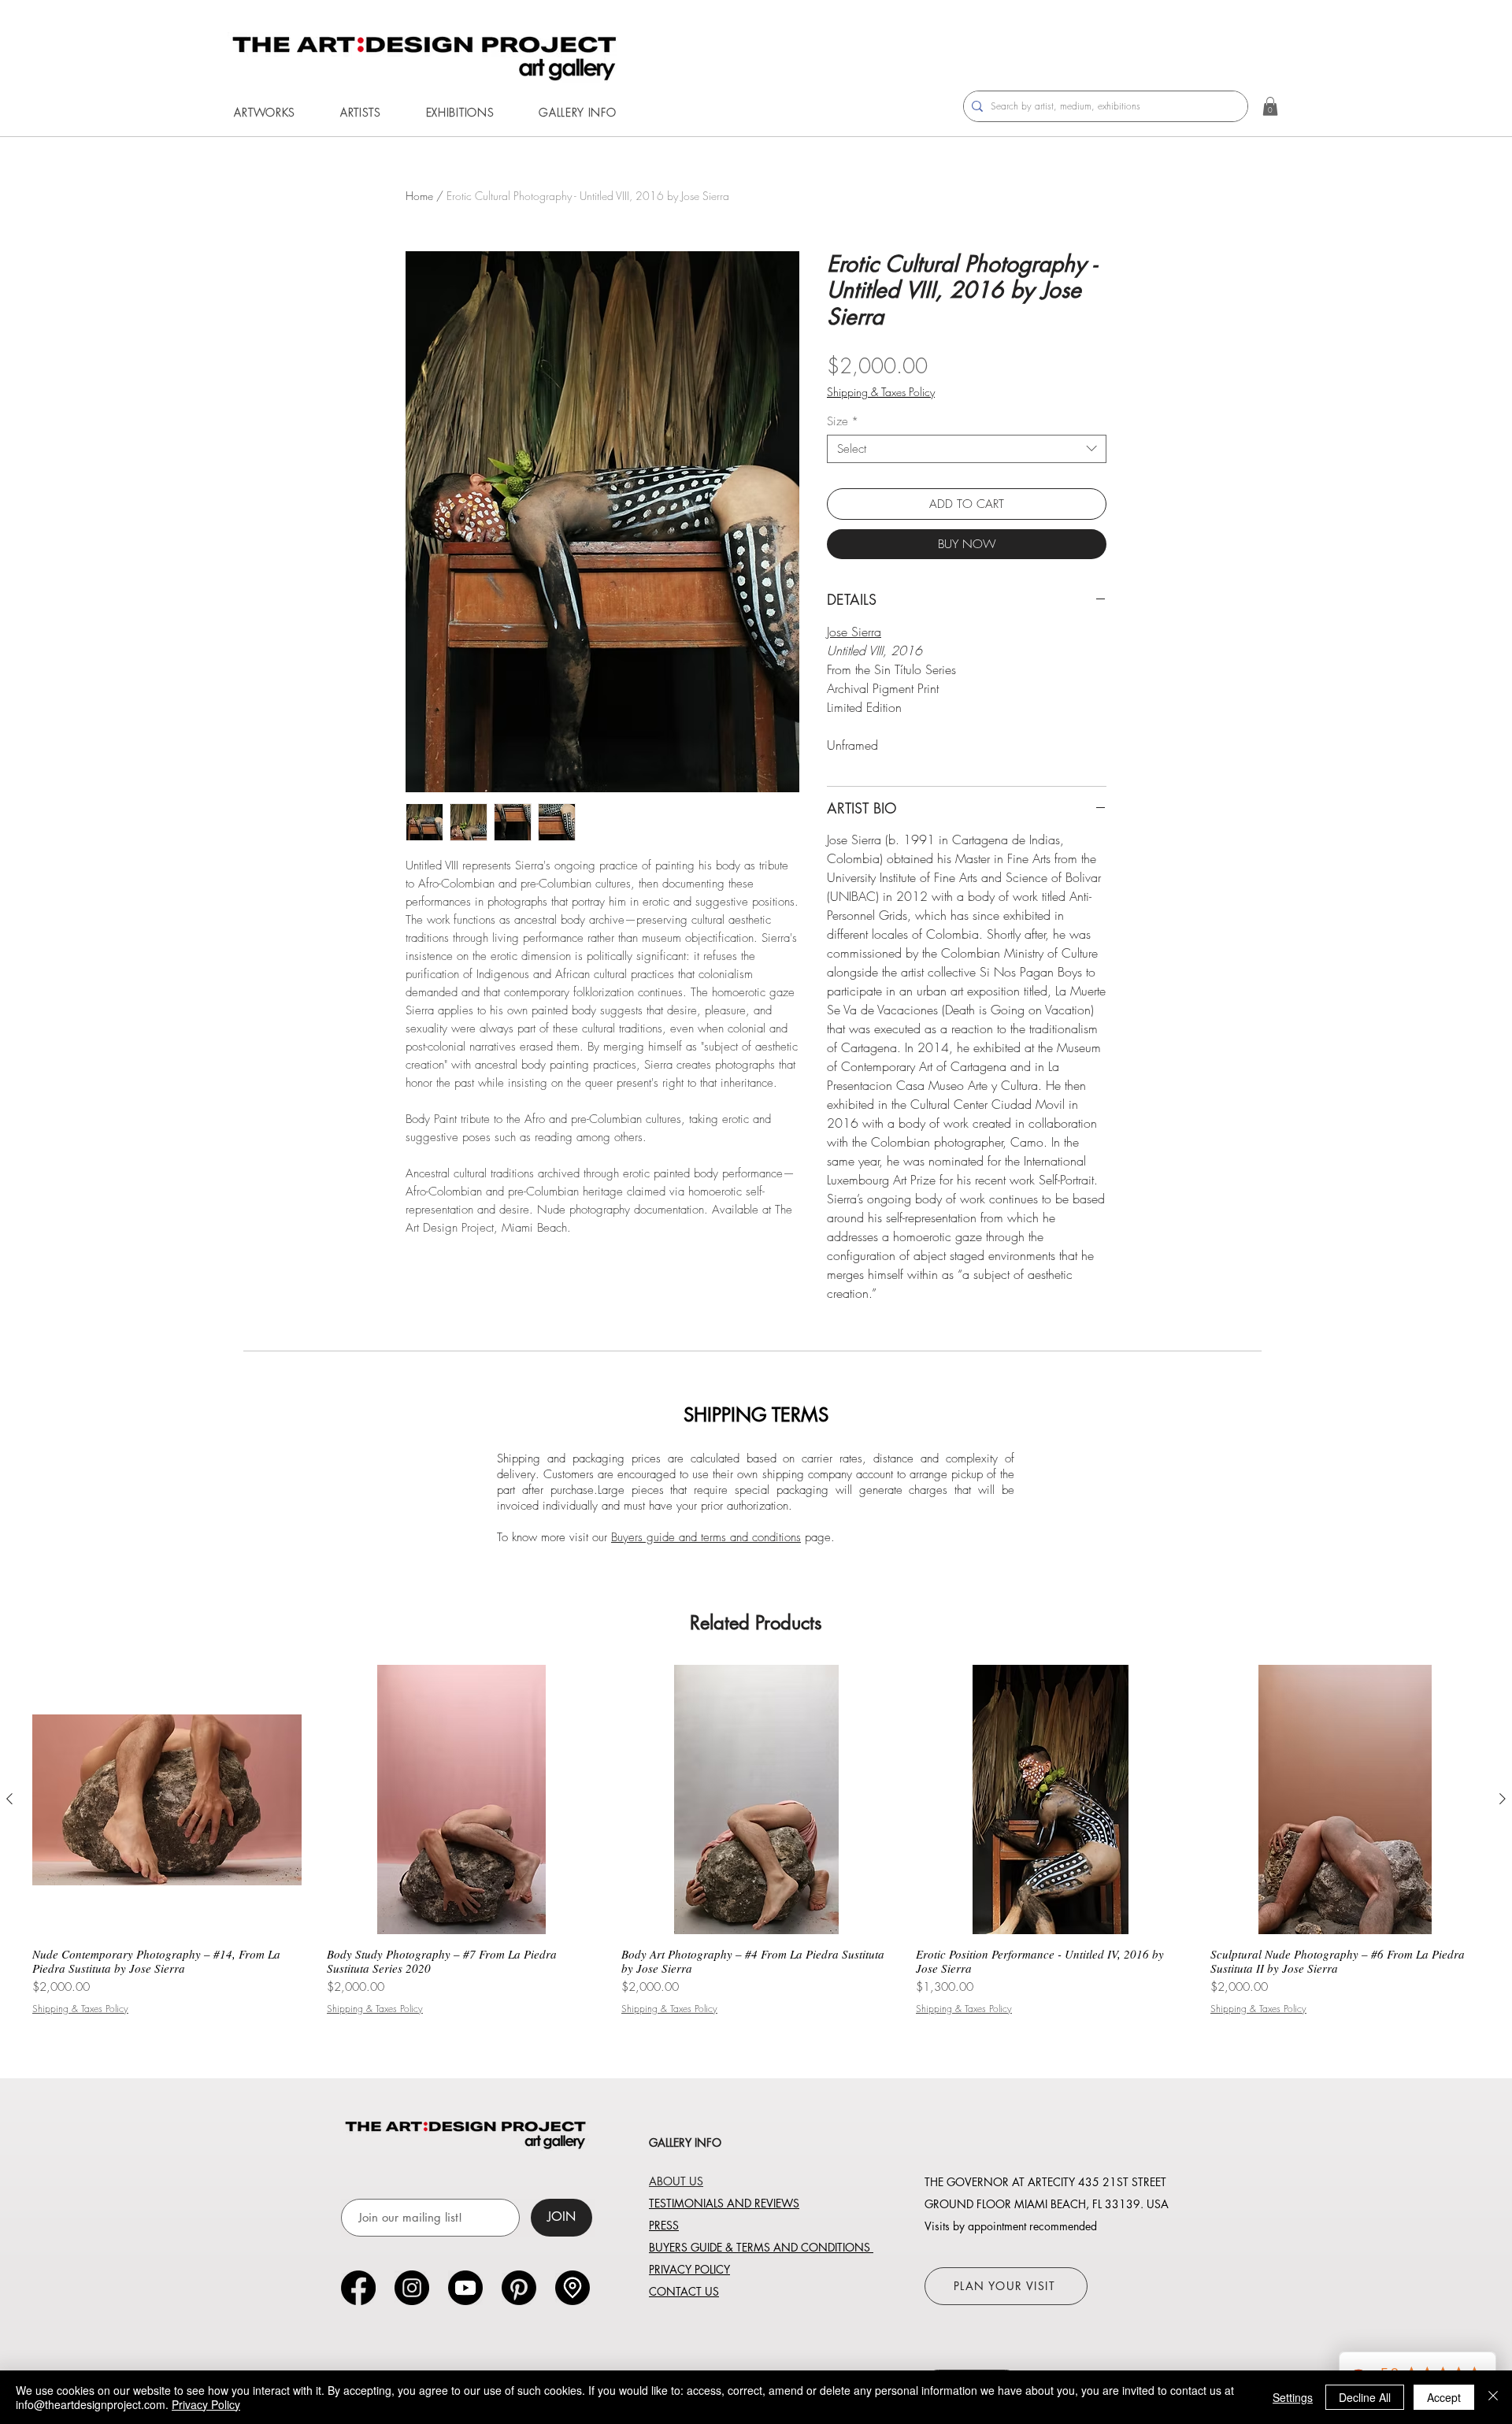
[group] (756, 1840)
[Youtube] (465, 2288)
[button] (265, 112)
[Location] (573, 2288)
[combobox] (967, 449)
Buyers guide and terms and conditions (706, 1537)
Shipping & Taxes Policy (881, 392)
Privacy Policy (206, 2404)
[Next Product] (1503, 1799)
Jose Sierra (854, 632)
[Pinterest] (519, 2288)
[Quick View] (167, 1799)
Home (419, 196)
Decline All (1365, 2397)
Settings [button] (1293, 2397)
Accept (1444, 2397)
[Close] (1493, 2397)
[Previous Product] (9, 1799)
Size (843, 421)
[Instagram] (412, 2288)
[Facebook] (358, 2288)
